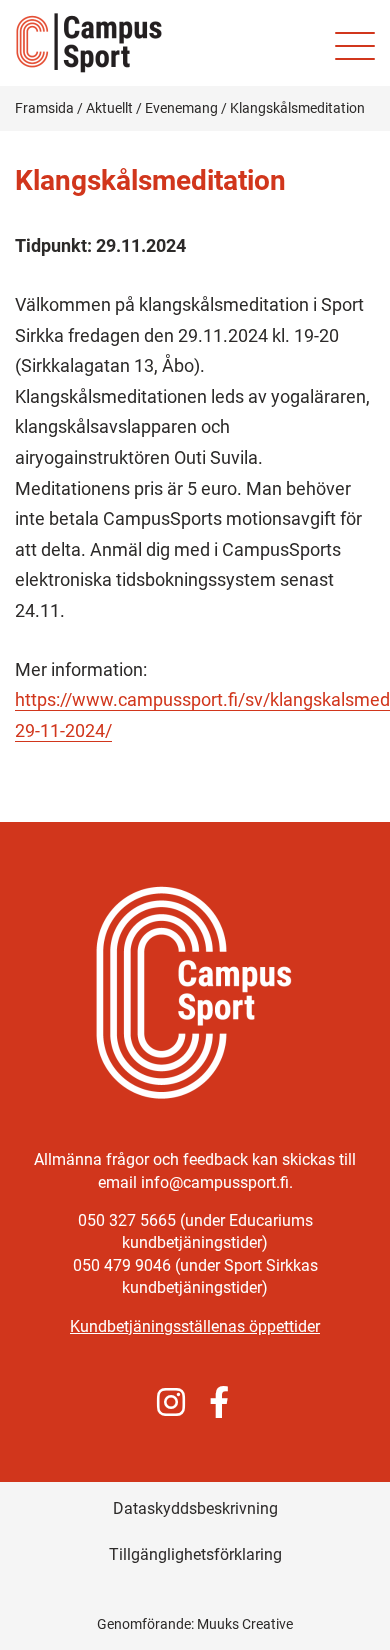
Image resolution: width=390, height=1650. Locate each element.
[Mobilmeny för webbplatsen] (355, 46)
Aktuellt (109, 108)
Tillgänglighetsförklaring (195, 1554)
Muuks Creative (245, 1624)
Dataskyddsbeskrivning (195, 1508)
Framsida (44, 108)
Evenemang (181, 108)
